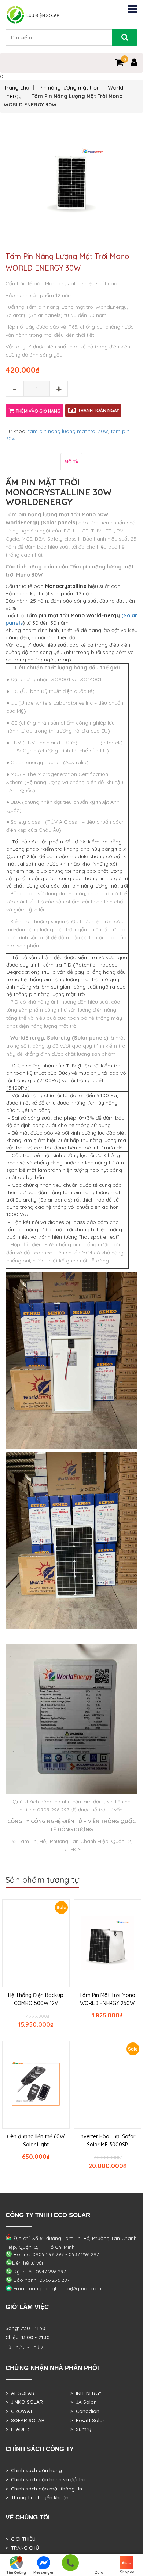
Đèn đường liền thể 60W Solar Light (36, 2140)
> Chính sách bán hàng (34, 2470)
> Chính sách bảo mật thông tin (44, 2489)
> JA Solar (83, 2402)
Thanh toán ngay (99, 410)
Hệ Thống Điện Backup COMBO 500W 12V (36, 1999)
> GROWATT (21, 2411)
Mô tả (71, 462)
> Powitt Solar (87, 2420)
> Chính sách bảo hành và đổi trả (45, 2479)
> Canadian (85, 2411)
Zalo (99, 2573)
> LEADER (17, 2429)
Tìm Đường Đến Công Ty (16, 2573)
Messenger (44, 2573)
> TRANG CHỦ (22, 2548)
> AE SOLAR (20, 2393)
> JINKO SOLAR (24, 2402)
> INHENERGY (86, 2393)
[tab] (71, 461)
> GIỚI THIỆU (21, 2539)
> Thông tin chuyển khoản (37, 2497)
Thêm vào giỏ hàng (38, 411)
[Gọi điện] (70, 2565)
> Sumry (81, 2429)
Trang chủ (16, 88)
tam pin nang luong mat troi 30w (68, 431)
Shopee (127, 2572)
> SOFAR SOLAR (25, 2420)
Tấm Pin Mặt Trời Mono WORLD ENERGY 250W (107, 1999)
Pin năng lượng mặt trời (69, 88)
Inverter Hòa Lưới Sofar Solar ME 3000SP (107, 2140)
